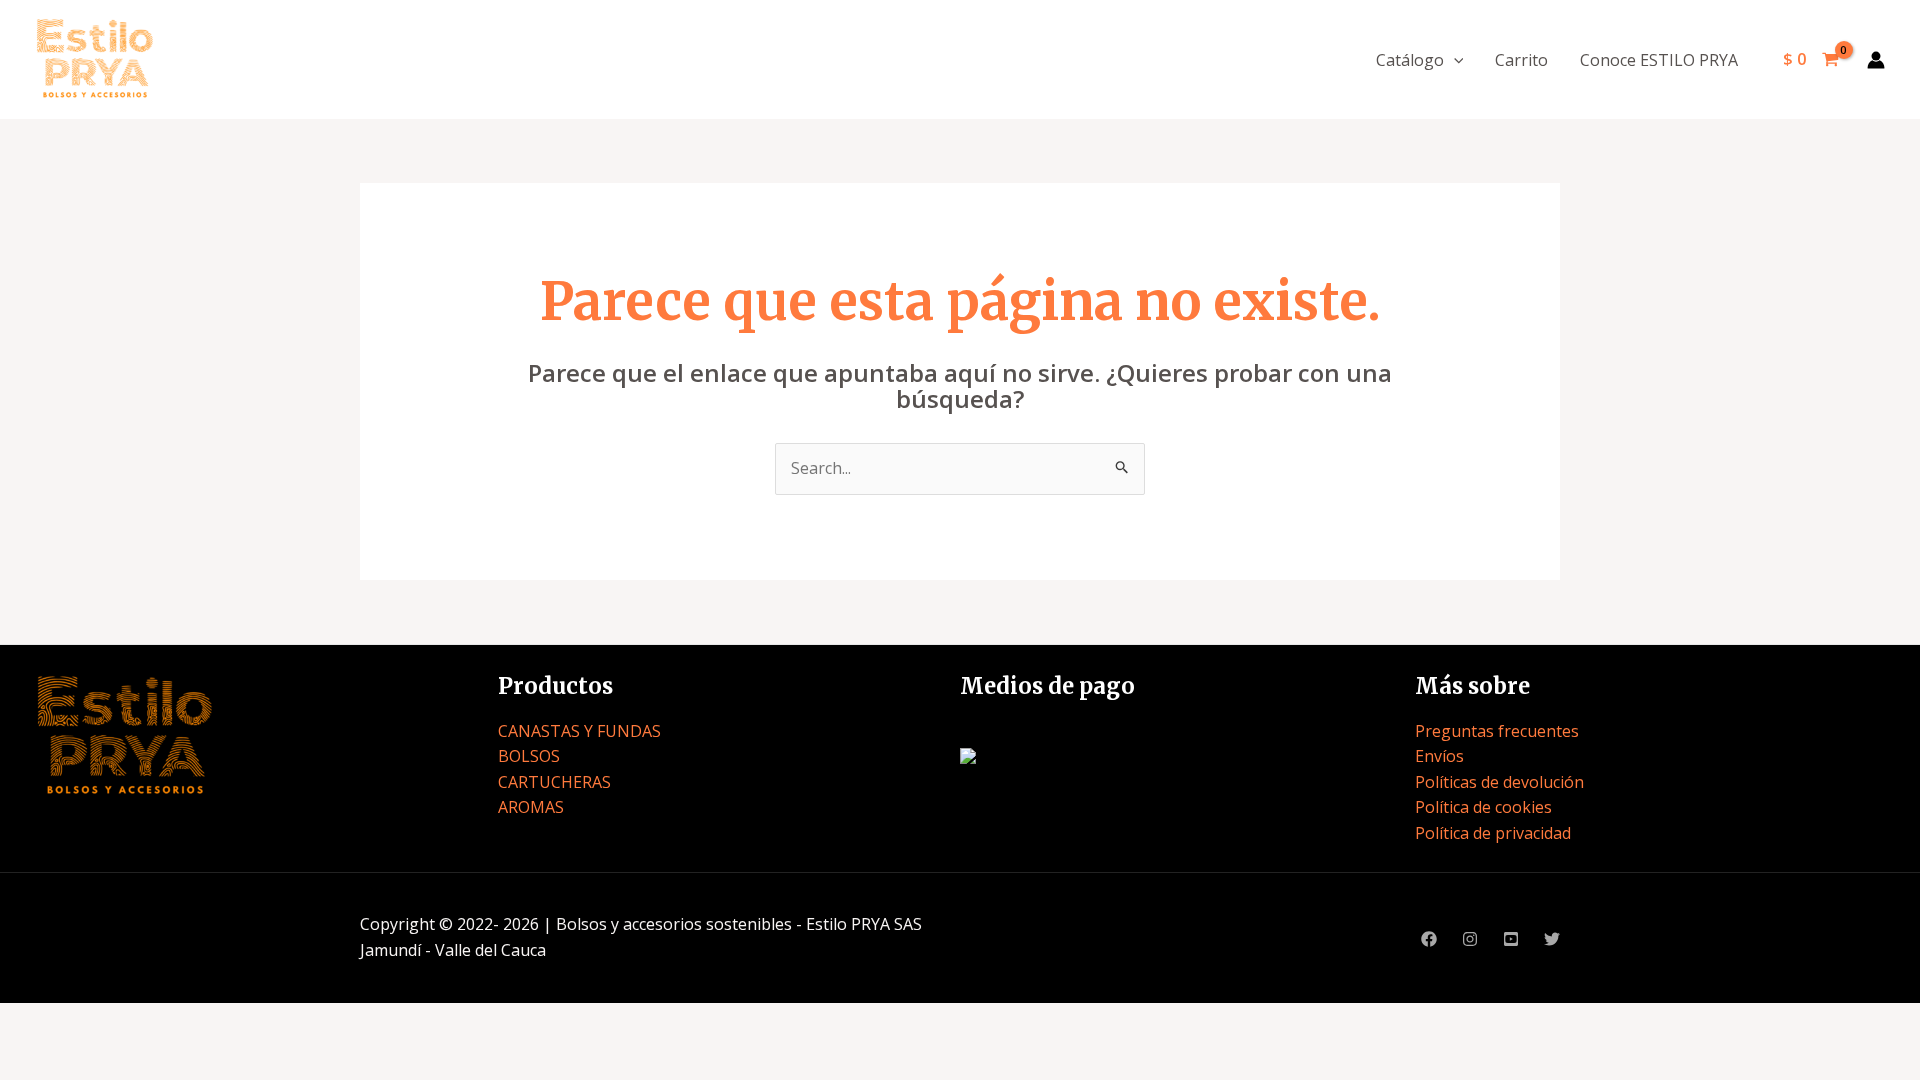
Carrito (1521, 60)
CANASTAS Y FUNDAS (579, 731)
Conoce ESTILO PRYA (1659, 60)
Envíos (1439, 756)
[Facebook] (1429, 939)
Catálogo (1410, 60)
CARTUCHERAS (554, 782)
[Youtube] (1511, 939)
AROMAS (531, 807)
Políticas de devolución (1499, 782)
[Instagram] (1470, 939)
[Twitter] (1552, 939)
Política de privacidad (1493, 833)
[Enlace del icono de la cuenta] (1876, 60)
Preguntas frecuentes (1497, 731)
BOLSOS (529, 756)
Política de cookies (1483, 807)
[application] (1454, 60)
